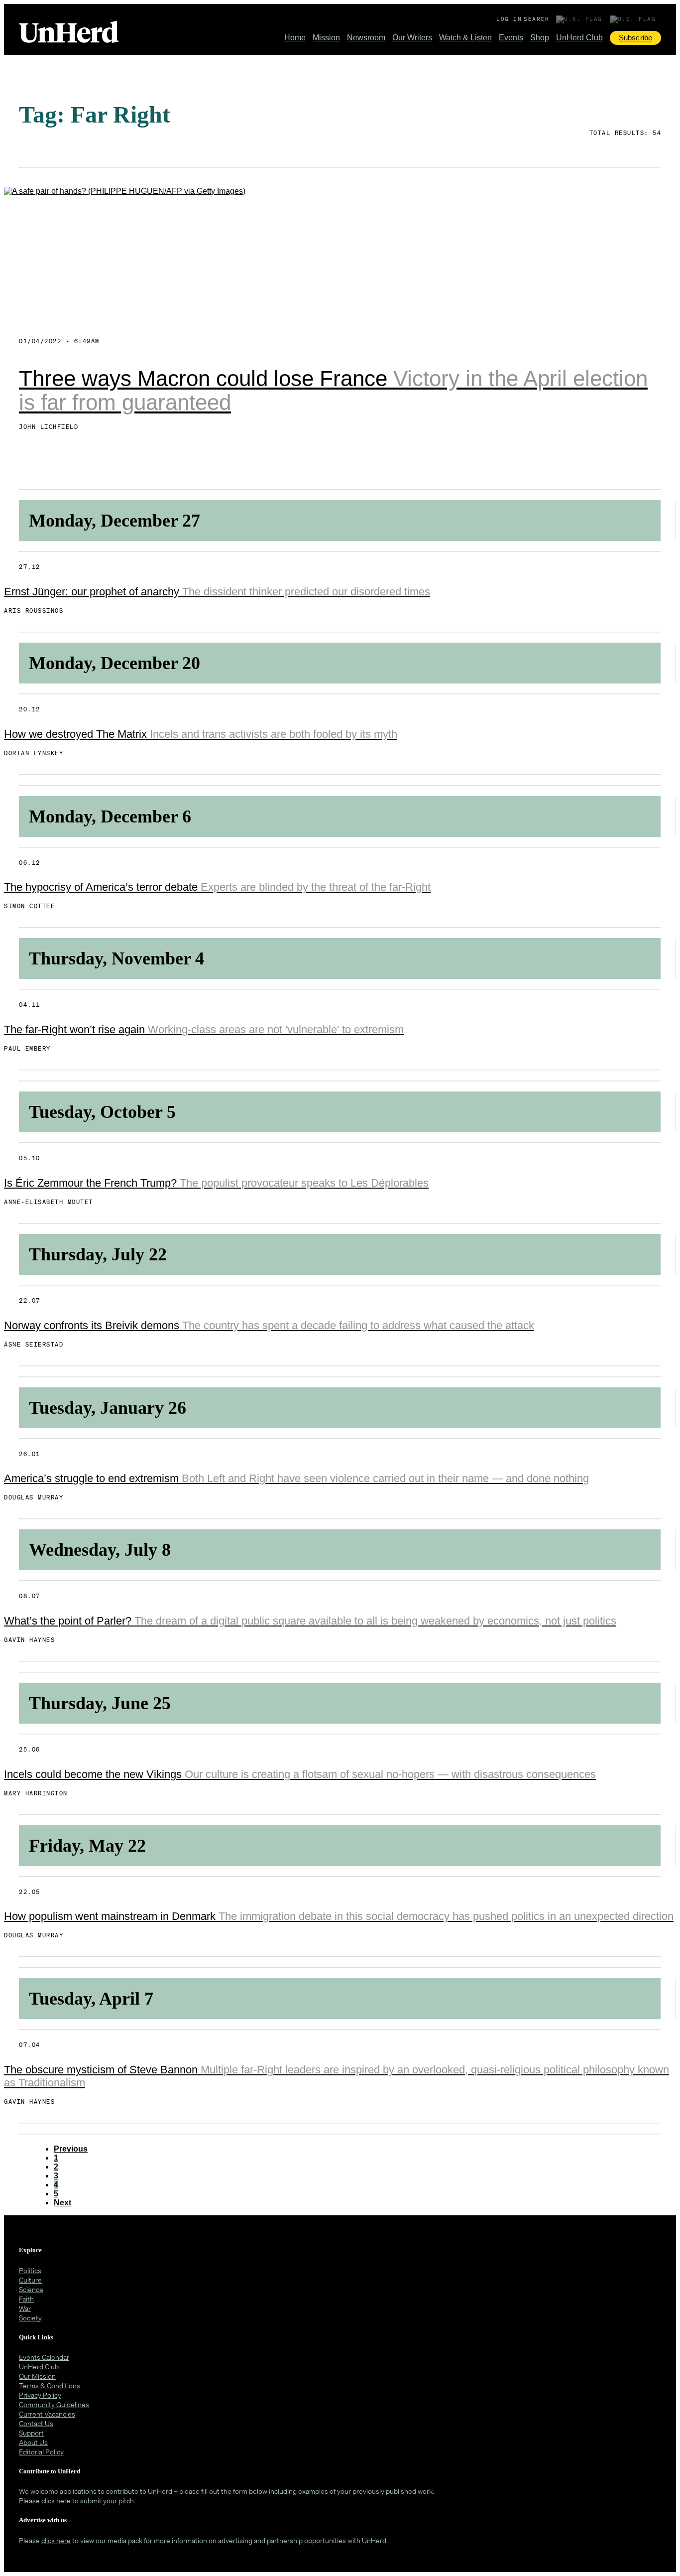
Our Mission (37, 2376)
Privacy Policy (40, 2395)
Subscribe (635, 38)
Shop (540, 38)
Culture (30, 2280)
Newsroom (366, 38)
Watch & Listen (465, 38)
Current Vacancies (47, 2414)
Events (511, 38)
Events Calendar (44, 2357)
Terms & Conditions (50, 2385)
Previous (71, 2149)
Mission (326, 38)
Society (30, 2318)
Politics (30, 2270)
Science (31, 2289)
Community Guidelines (54, 2404)
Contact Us (36, 2423)
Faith (26, 2299)
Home (295, 38)
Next (62, 2203)
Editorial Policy (41, 2452)
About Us (33, 2442)
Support (31, 2433)
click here (56, 2501)
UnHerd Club (579, 38)
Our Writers (412, 38)
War (25, 2308)
